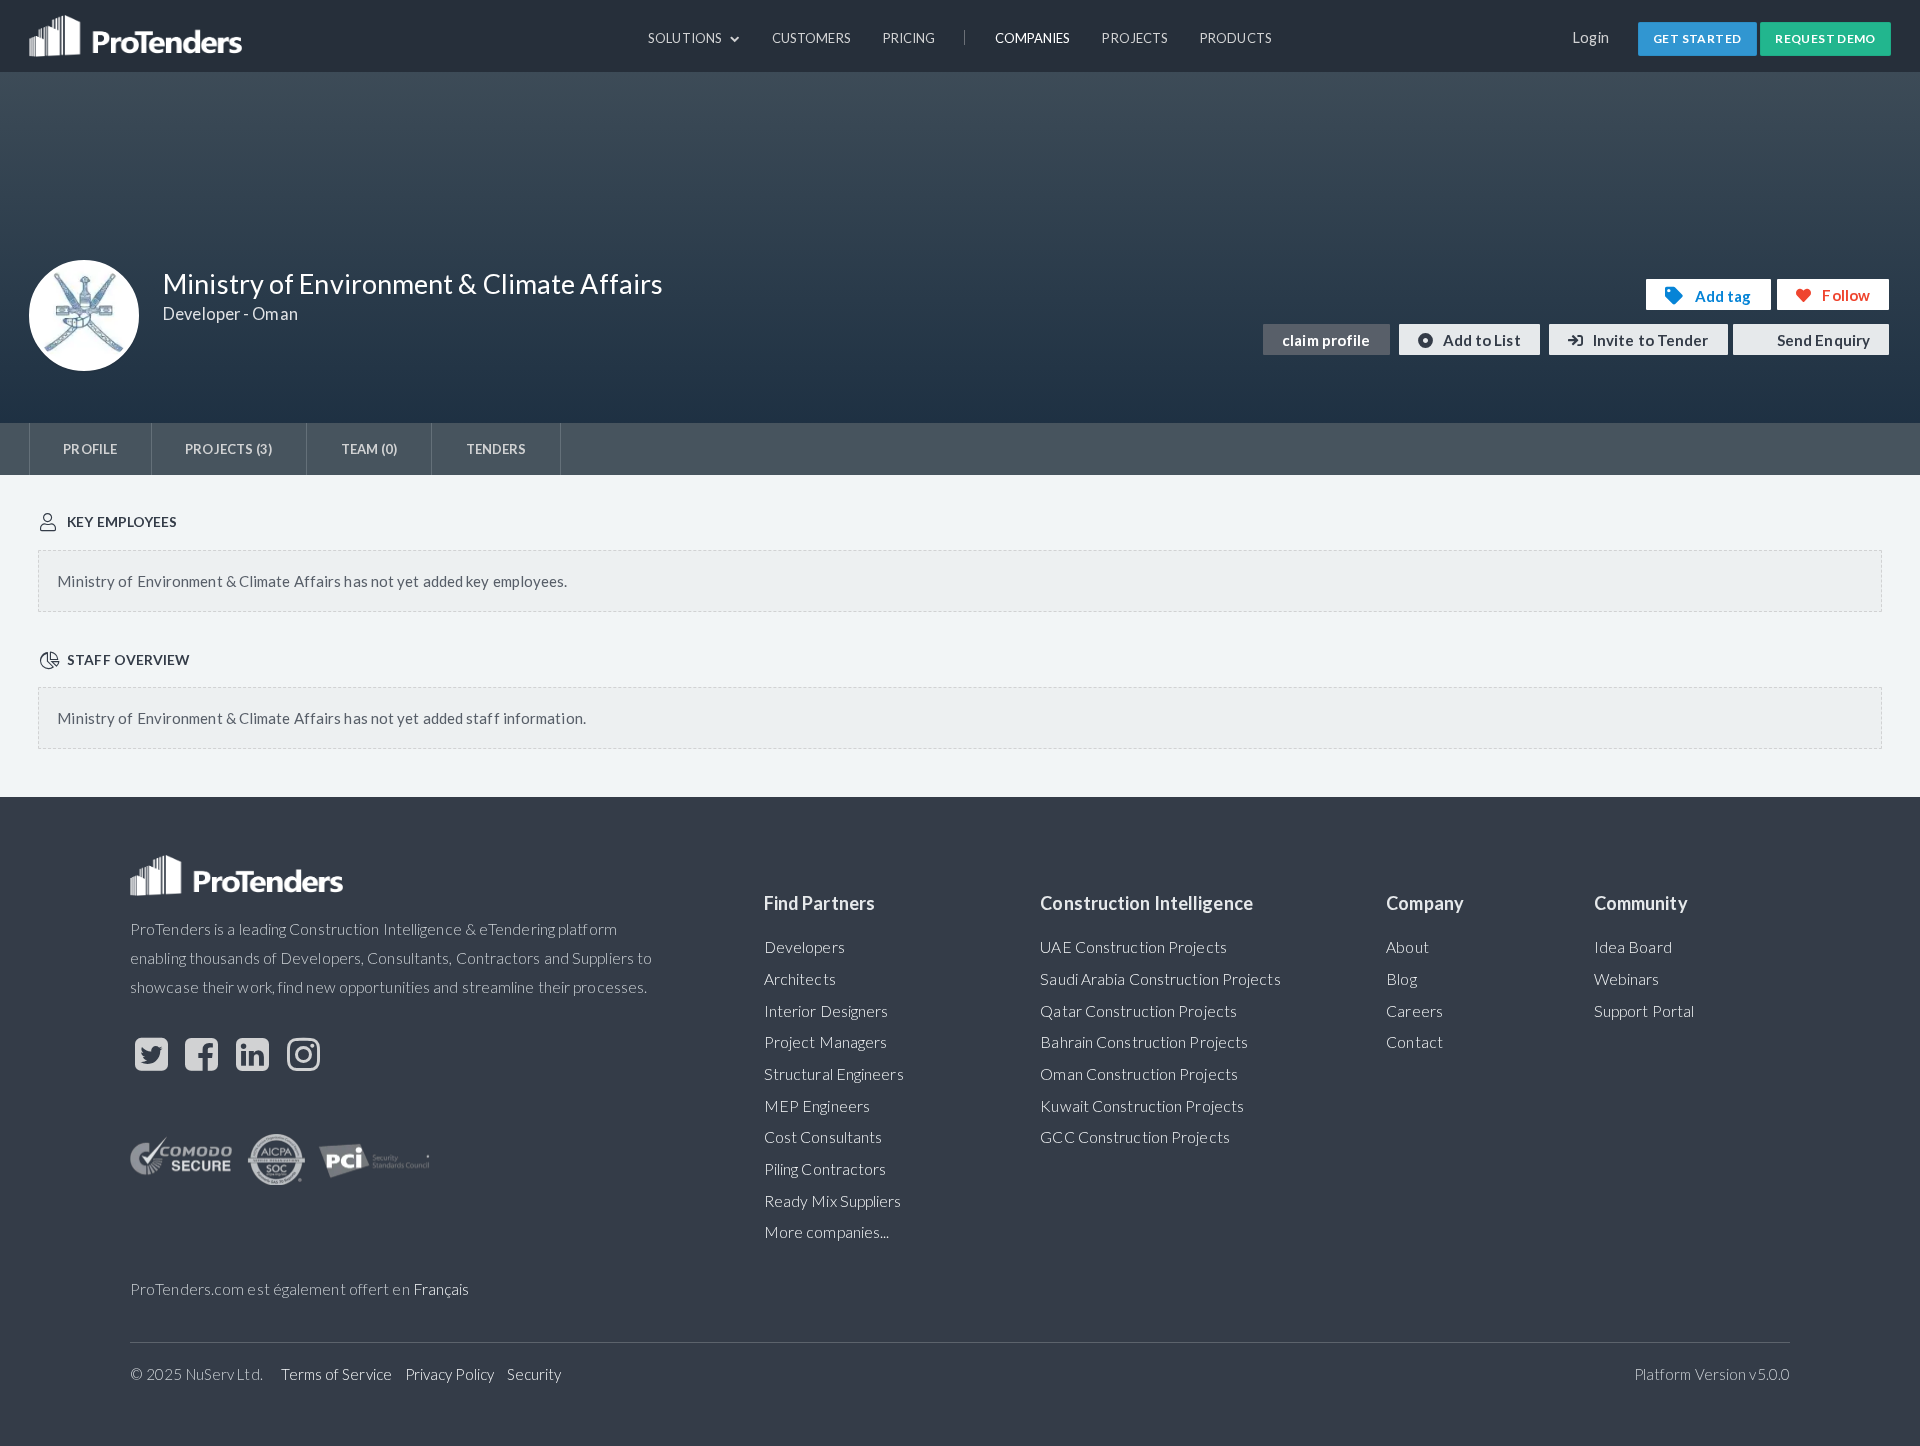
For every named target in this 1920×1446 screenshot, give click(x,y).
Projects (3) (228, 449)
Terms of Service (336, 1374)
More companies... (827, 1232)
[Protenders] (138, 27)
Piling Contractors (825, 1169)
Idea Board (1633, 947)
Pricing (909, 38)
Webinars (1627, 979)
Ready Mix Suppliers (833, 1201)
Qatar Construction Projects (1138, 1011)
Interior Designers (826, 1011)
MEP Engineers (817, 1106)
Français (441, 1289)
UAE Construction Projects (1133, 947)
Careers (1414, 1011)
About (1407, 947)
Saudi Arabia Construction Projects (1160, 979)
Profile (90, 449)
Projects (1135, 38)
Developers (804, 947)
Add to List (1480, 340)
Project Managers (826, 1042)
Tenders (496, 449)
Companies (1033, 38)
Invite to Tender (1649, 340)
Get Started (1697, 38)
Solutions (686, 38)
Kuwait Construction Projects (1142, 1106)
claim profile (1326, 340)
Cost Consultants (823, 1137)
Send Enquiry (1822, 340)
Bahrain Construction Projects (1144, 1042)
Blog (1401, 979)
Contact (1414, 1042)
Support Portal (1644, 1011)
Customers (811, 38)
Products (1236, 38)
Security (534, 1374)
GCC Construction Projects (1134, 1137)
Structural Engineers (834, 1074)
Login (1591, 37)
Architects (800, 979)
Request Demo (1825, 38)
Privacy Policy (449, 1374)
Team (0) (369, 449)
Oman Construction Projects (1139, 1074)
